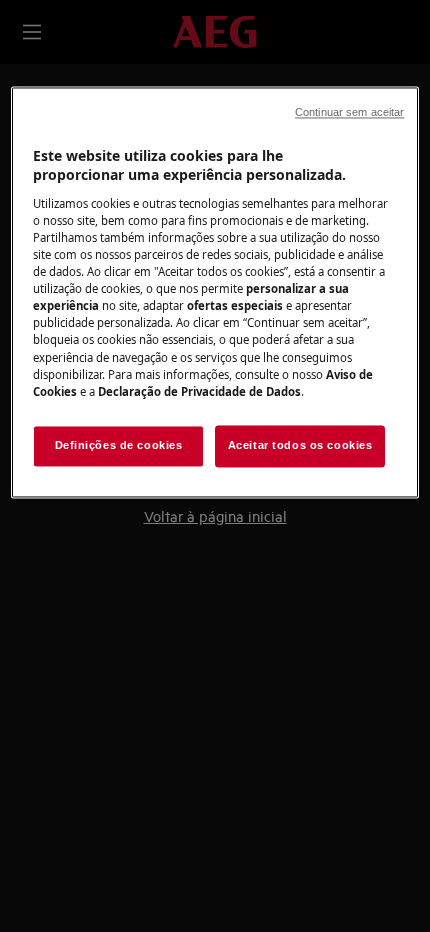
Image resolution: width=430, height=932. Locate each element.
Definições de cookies (119, 445)
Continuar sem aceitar (349, 112)
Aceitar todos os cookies (300, 445)
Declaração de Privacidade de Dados (199, 391)
